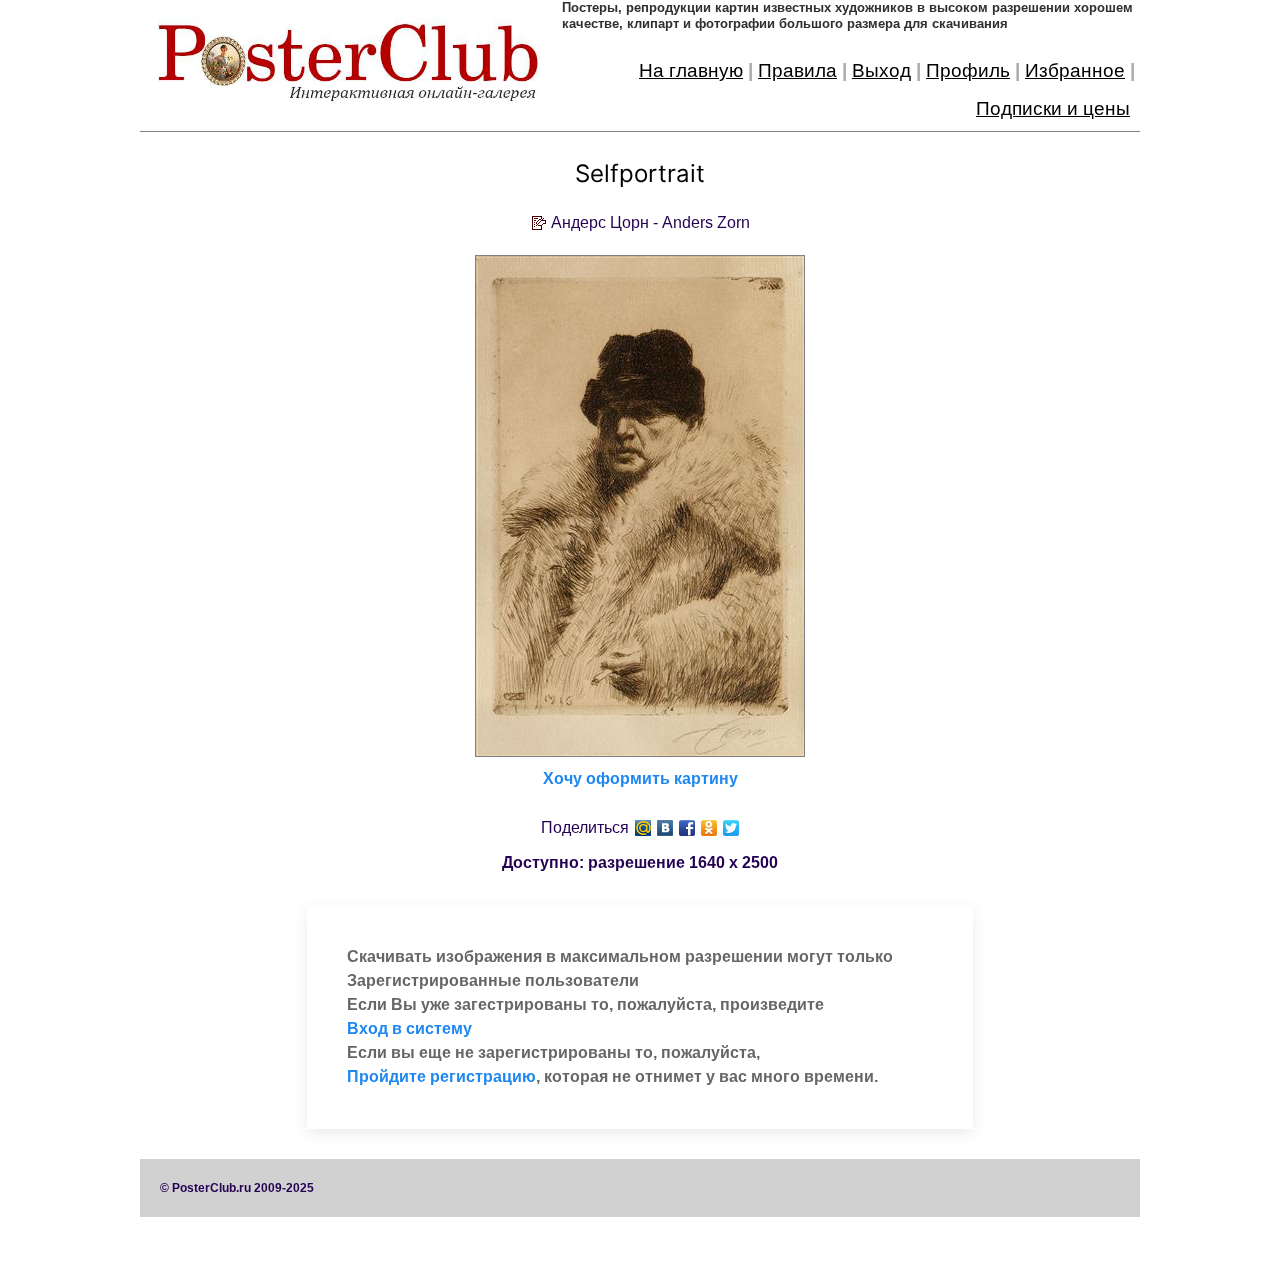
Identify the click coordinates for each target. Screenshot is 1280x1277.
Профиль (968, 70)
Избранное (1075, 70)
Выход (881, 70)
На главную (691, 70)
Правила (797, 70)
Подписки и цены (1053, 108)
